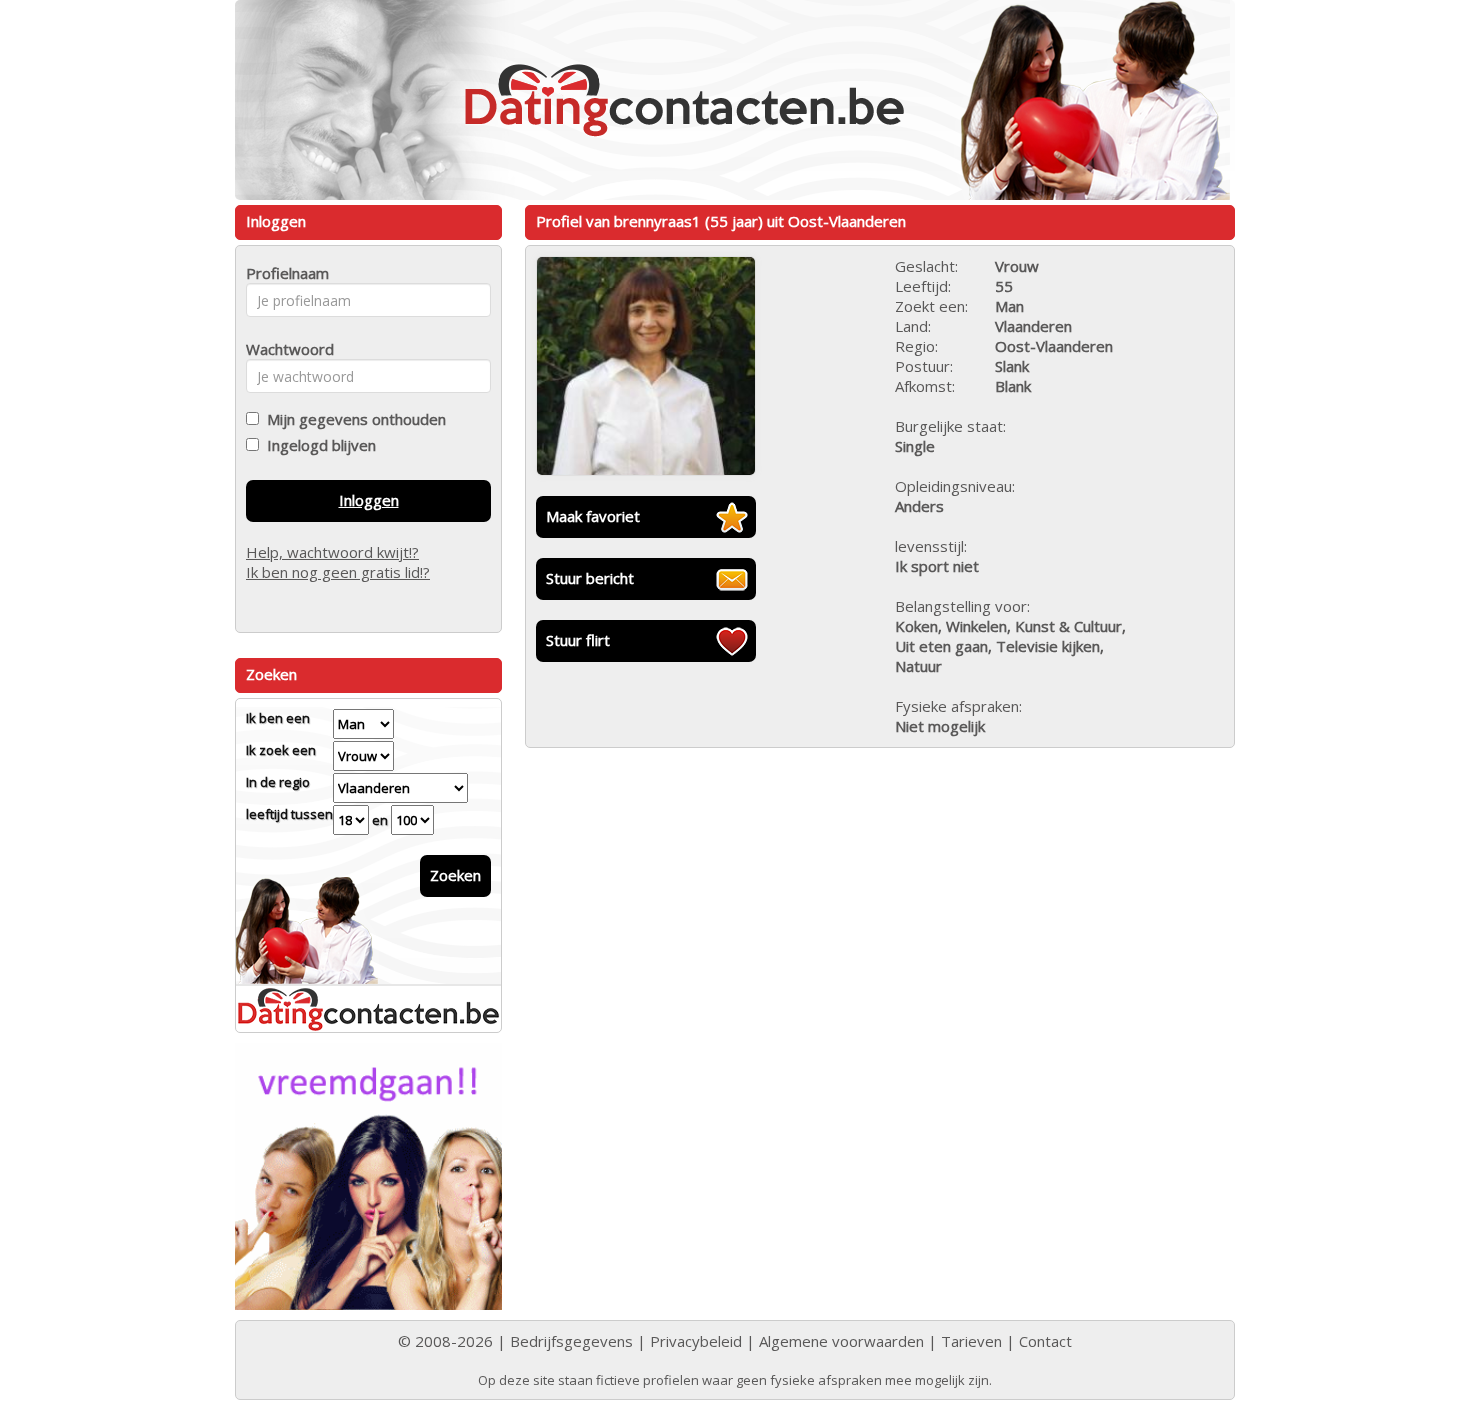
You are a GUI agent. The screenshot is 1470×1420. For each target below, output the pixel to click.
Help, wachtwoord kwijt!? (332, 552)
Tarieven (971, 1341)
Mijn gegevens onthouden (352, 419)
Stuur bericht (590, 578)
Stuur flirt (578, 640)
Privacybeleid (696, 1341)
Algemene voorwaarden (841, 1341)
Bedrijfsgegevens (571, 1341)
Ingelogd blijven (317, 445)
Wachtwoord (284, 349)
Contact (1045, 1341)
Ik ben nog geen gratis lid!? (338, 572)
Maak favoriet (593, 516)
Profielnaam (284, 273)
